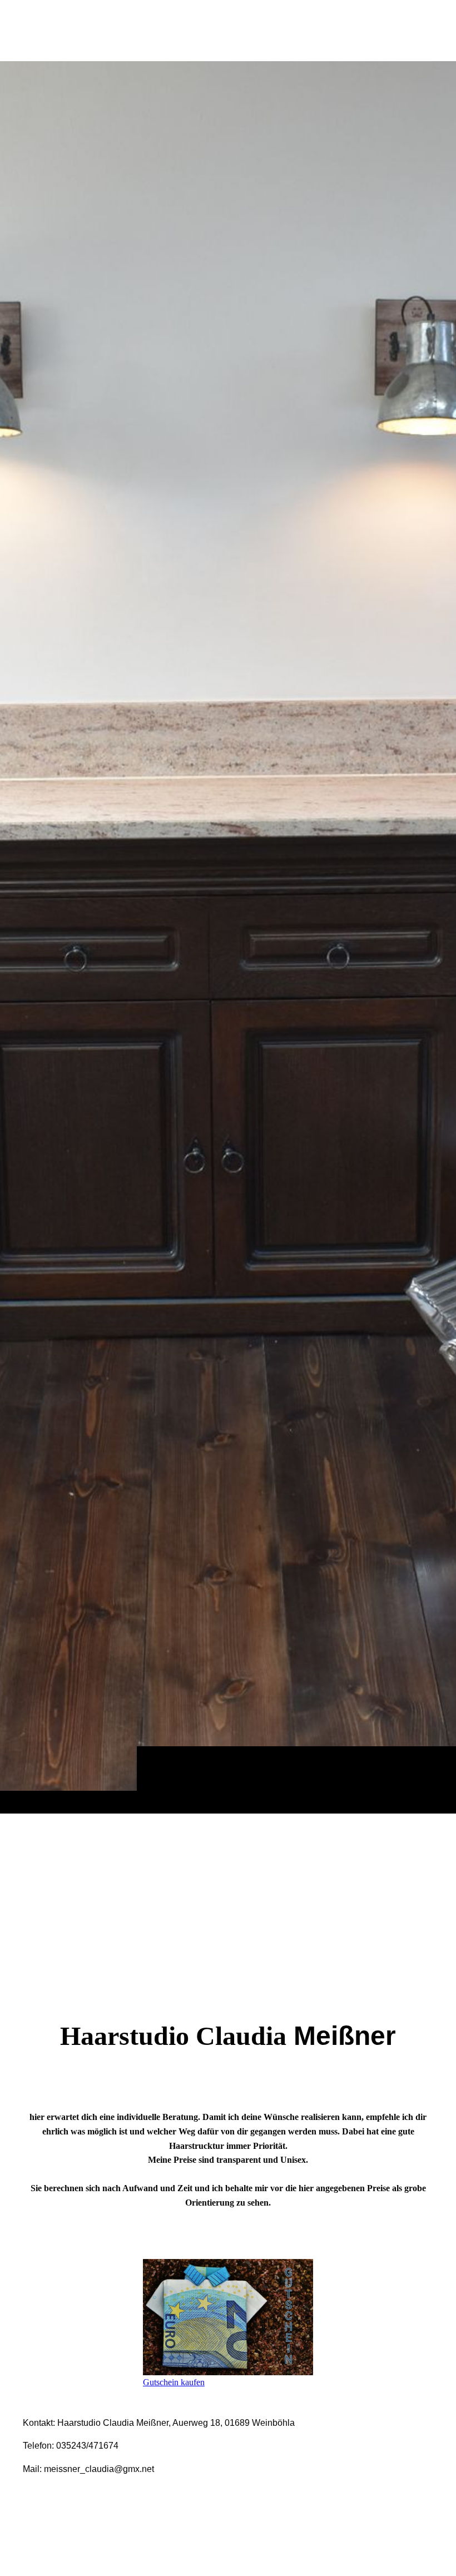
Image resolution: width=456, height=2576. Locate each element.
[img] (228, 937)
